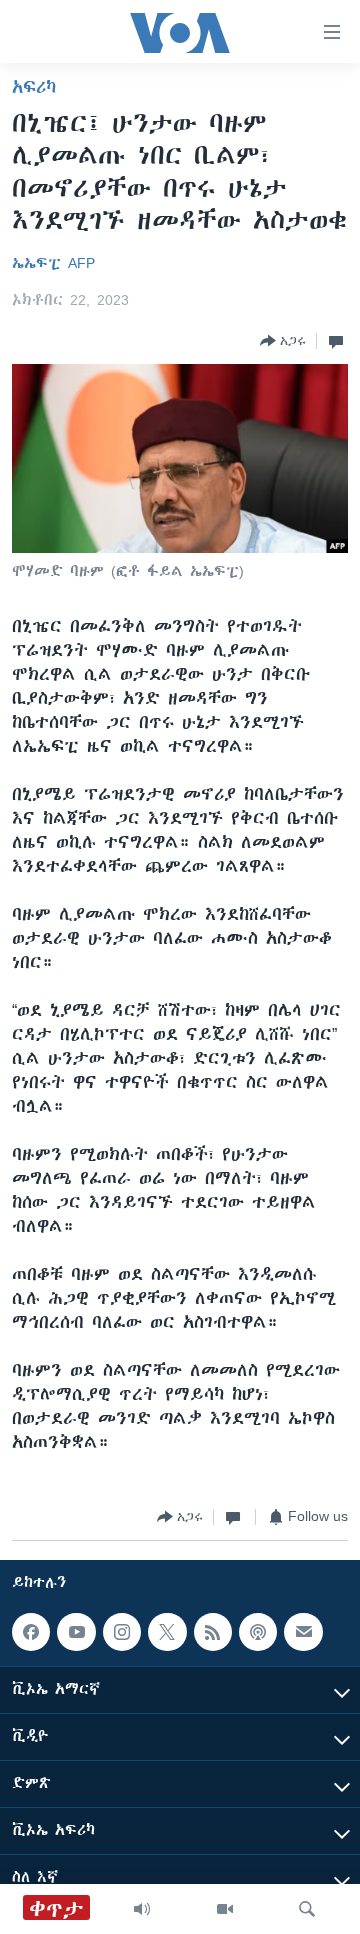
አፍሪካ (34, 87)
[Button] (283, 341)
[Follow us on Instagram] (122, 1632)
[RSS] (213, 1632)
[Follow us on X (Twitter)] (167, 1632)
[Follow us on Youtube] (76, 1632)
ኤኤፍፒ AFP (53, 263)
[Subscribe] (303, 1632)
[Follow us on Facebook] (31, 1632)
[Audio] (142, 1909)
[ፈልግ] (307, 1909)
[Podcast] (258, 1632)
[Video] (225, 1909)
